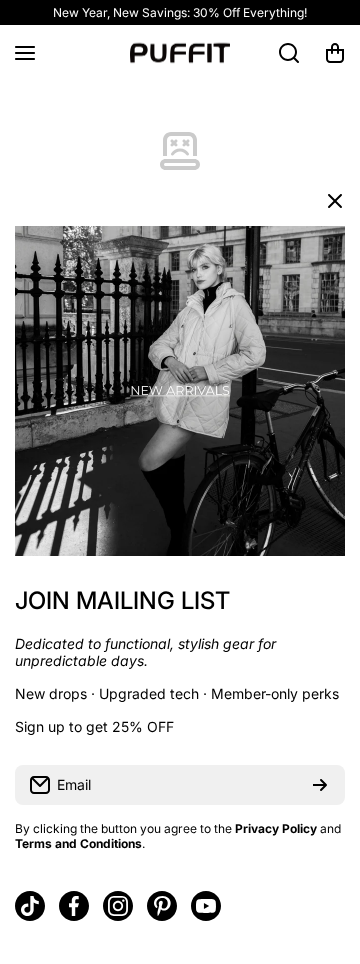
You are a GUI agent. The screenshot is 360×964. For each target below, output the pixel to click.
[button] (335, 53)
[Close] (335, 201)
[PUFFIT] (180, 53)
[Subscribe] (320, 785)
